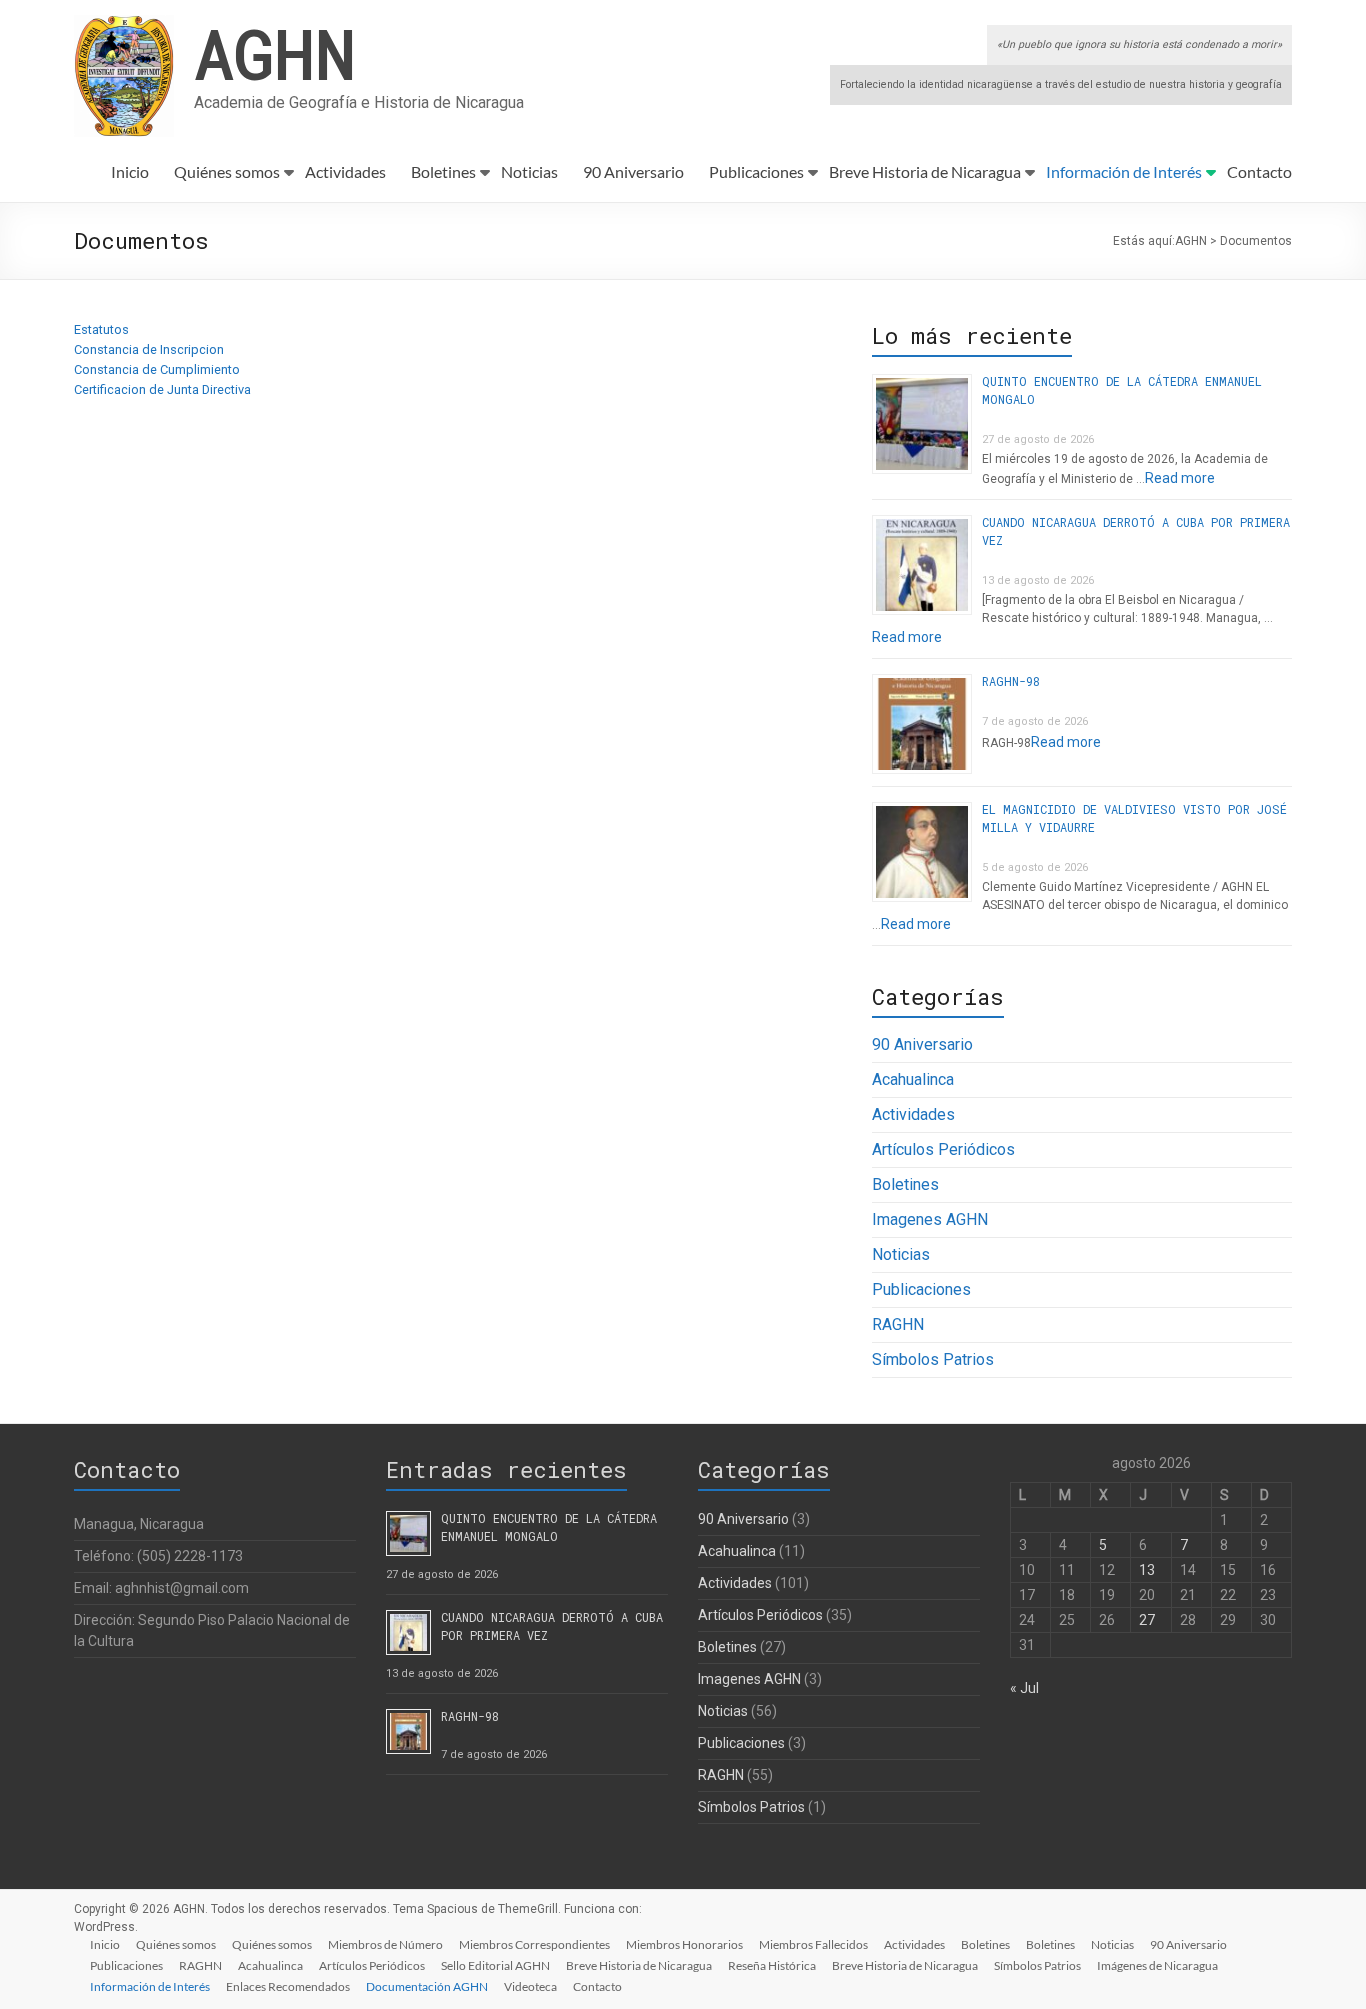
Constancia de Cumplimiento (157, 369)
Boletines (443, 171)
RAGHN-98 (1011, 681)
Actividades (345, 171)
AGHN (275, 53)
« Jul (1024, 1688)
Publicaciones (756, 171)
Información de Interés (1124, 171)
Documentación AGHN (427, 1986)
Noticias (529, 171)
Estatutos (101, 329)
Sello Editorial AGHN (495, 1965)
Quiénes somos (227, 171)
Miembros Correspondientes (534, 1944)
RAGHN (898, 1324)
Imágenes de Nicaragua (1157, 1965)
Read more (1180, 478)
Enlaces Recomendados (288, 1986)
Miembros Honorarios (684, 1944)
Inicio (130, 171)
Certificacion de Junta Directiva (162, 389)
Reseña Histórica (772, 1965)
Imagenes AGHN (930, 1219)
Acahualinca (913, 1079)
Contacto (1259, 171)
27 (1147, 1620)
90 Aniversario (633, 171)
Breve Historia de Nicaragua (925, 171)
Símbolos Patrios (933, 1359)
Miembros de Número (385, 1944)
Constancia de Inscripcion (149, 349)
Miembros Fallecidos (813, 1944)
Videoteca (530, 1986)
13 (1147, 1570)
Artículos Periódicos (943, 1149)
